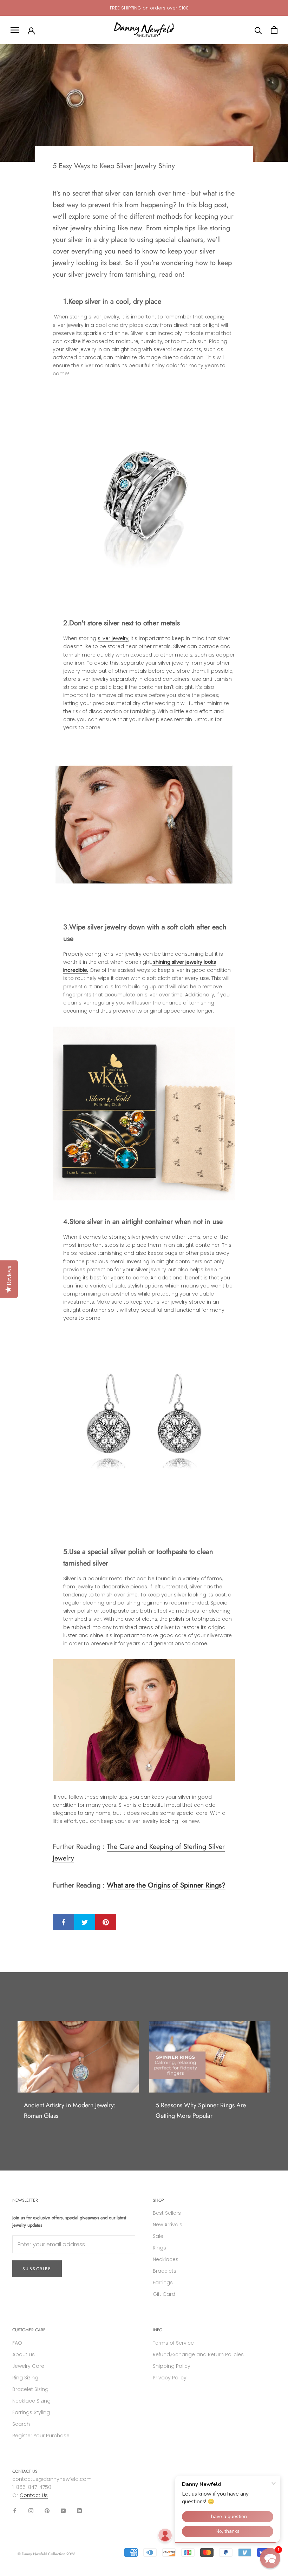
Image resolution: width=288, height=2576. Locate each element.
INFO (158, 2330)
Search (21, 2424)
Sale (158, 2236)
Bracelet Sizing (30, 2389)
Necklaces (166, 2259)
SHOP (158, 2200)
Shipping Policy (172, 2366)
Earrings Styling (31, 2412)
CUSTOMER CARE (29, 2330)
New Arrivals (168, 2225)
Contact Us (34, 2495)
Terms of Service (173, 2343)
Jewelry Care (28, 2366)
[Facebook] (15, 2511)
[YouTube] (63, 2511)
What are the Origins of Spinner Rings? (166, 1885)
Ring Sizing (25, 2378)
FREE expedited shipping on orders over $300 (149, 8)
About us (24, 2354)
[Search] (258, 30)
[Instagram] (31, 2511)
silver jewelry (113, 638)
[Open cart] (274, 30)
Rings (159, 2248)
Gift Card (164, 2294)
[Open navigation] (15, 30)
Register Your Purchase (41, 2436)
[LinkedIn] (79, 2511)
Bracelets (165, 2271)
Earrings (163, 2282)
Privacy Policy (170, 2378)
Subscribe (37, 2269)
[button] (270, 2558)
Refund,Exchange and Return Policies (198, 2354)
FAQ (17, 2343)
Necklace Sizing (31, 2401)
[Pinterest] (47, 2511)
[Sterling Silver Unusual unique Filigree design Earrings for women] (144, 1425)
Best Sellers (167, 2213)
